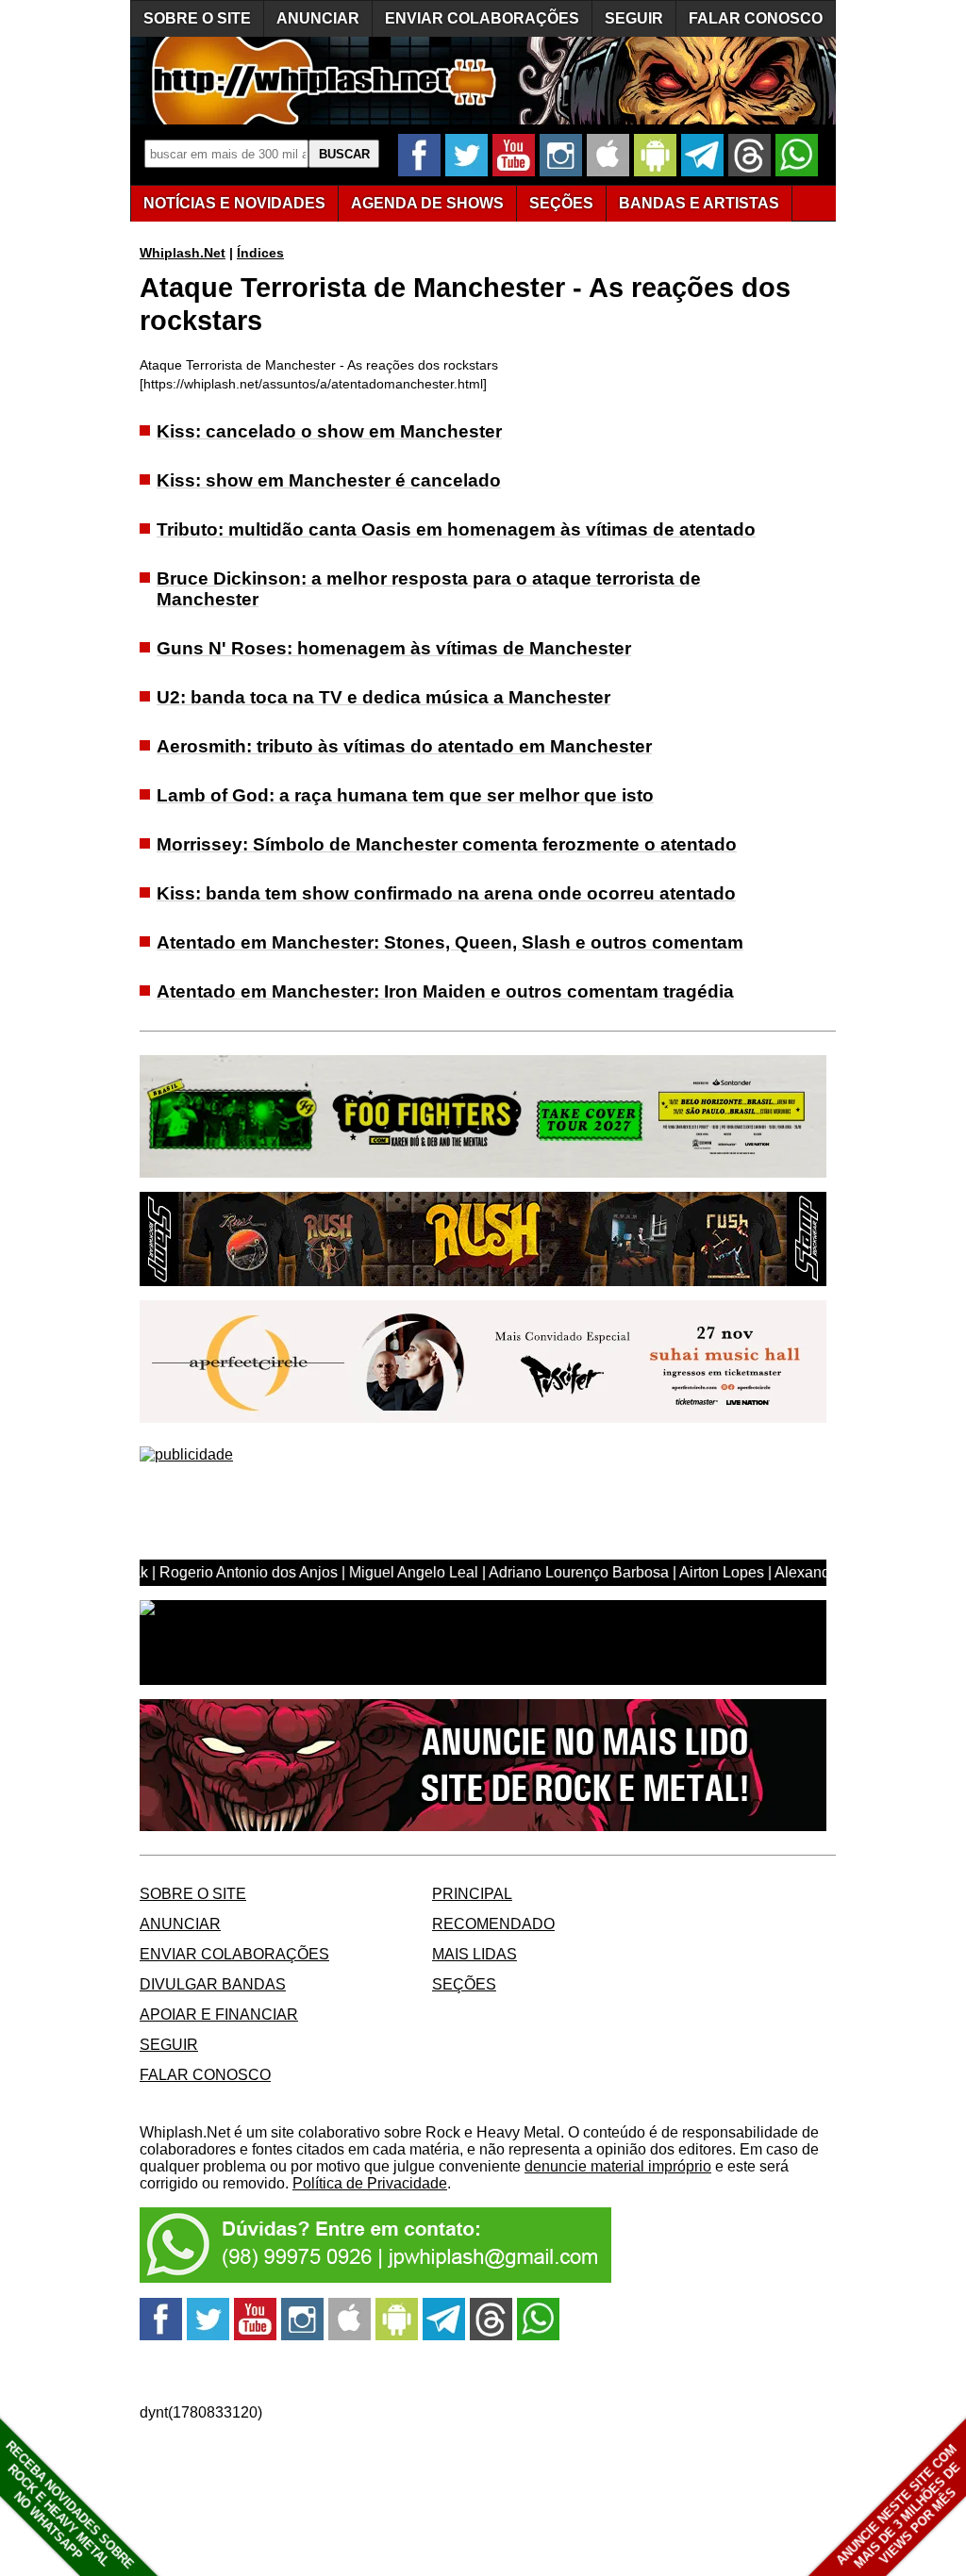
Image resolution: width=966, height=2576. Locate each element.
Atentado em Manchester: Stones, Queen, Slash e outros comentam (450, 942)
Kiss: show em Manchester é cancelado (329, 480)
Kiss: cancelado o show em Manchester (329, 431)
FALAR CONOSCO (756, 18)
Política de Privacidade (370, 2183)
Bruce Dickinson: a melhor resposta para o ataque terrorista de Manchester (429, 589)
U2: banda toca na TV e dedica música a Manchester (383, 697)
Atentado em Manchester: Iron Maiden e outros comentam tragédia (445, 991)
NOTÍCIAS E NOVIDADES (234, 203)
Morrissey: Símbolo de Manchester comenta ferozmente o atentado (447, 844)
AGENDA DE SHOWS (427, 203)
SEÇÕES (561, 203)
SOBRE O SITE (197, 18)
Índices (260, 253)
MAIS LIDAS (475, 1954)
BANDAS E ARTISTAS (699, 203)
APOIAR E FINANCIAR (219, 2015)
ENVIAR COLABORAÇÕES (482, 18)
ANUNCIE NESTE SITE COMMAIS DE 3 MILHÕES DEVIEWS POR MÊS (899, 2507)
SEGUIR (634, 18)
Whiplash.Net (183, 253)
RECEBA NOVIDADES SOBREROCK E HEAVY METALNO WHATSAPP (69, 2505)
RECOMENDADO (493, 1924)
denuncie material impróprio (618, 2166)
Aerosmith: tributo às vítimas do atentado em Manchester (404, 746)
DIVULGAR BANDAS (213, 1984)
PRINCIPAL (472, 1894)
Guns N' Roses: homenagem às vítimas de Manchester (394, 648)
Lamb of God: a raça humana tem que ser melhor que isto (405, 795)
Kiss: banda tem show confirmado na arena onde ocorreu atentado (446, 893)
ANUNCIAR (318, 18)
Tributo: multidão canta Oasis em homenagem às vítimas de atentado (456, 529)
